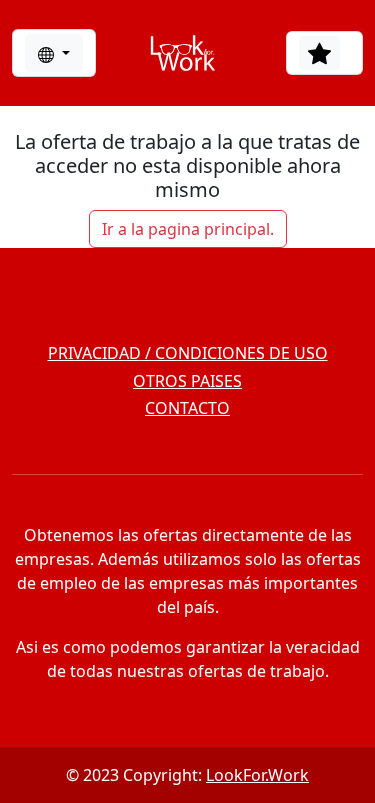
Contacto (187, 408)
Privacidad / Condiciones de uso (188, 353)
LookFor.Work (257, 775)
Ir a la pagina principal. (188, 229)
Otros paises (187, 381)
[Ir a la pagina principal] (183, 53)
